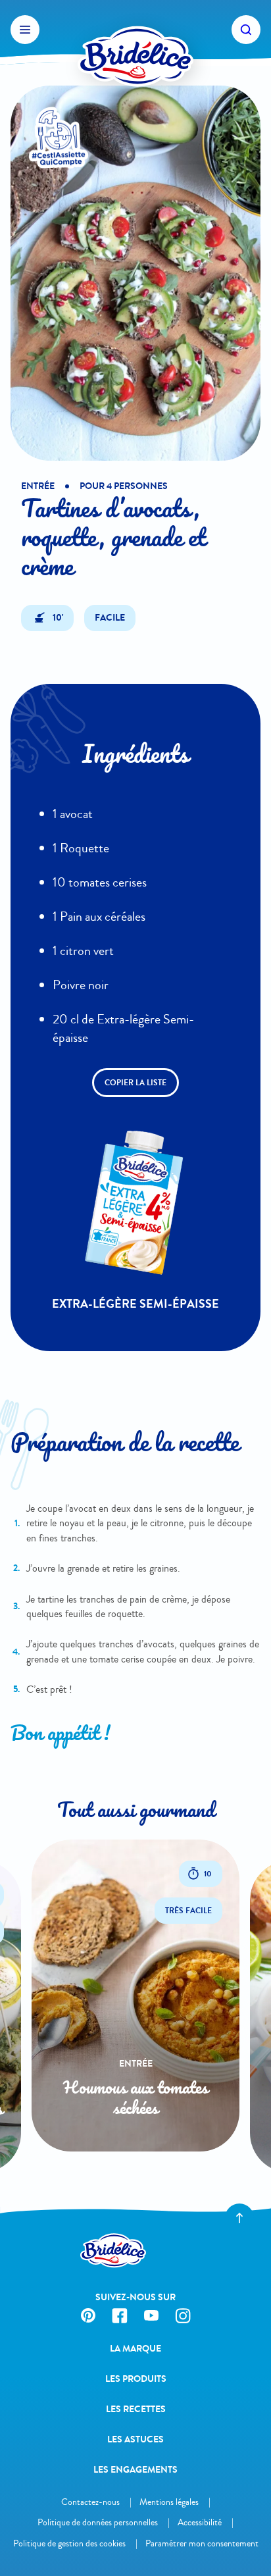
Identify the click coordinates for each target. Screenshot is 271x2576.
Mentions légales (169, 2502)
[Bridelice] (135, 30)
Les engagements (135, 2470)
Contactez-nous (90, 2502)
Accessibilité (200, 2522)
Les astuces (135, 2439)
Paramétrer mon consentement (202, 2543)
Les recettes (136, 2409)
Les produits (136, 2379)
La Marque (135, 2349)
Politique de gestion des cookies (69, 2543)
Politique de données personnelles (98, 2522)
